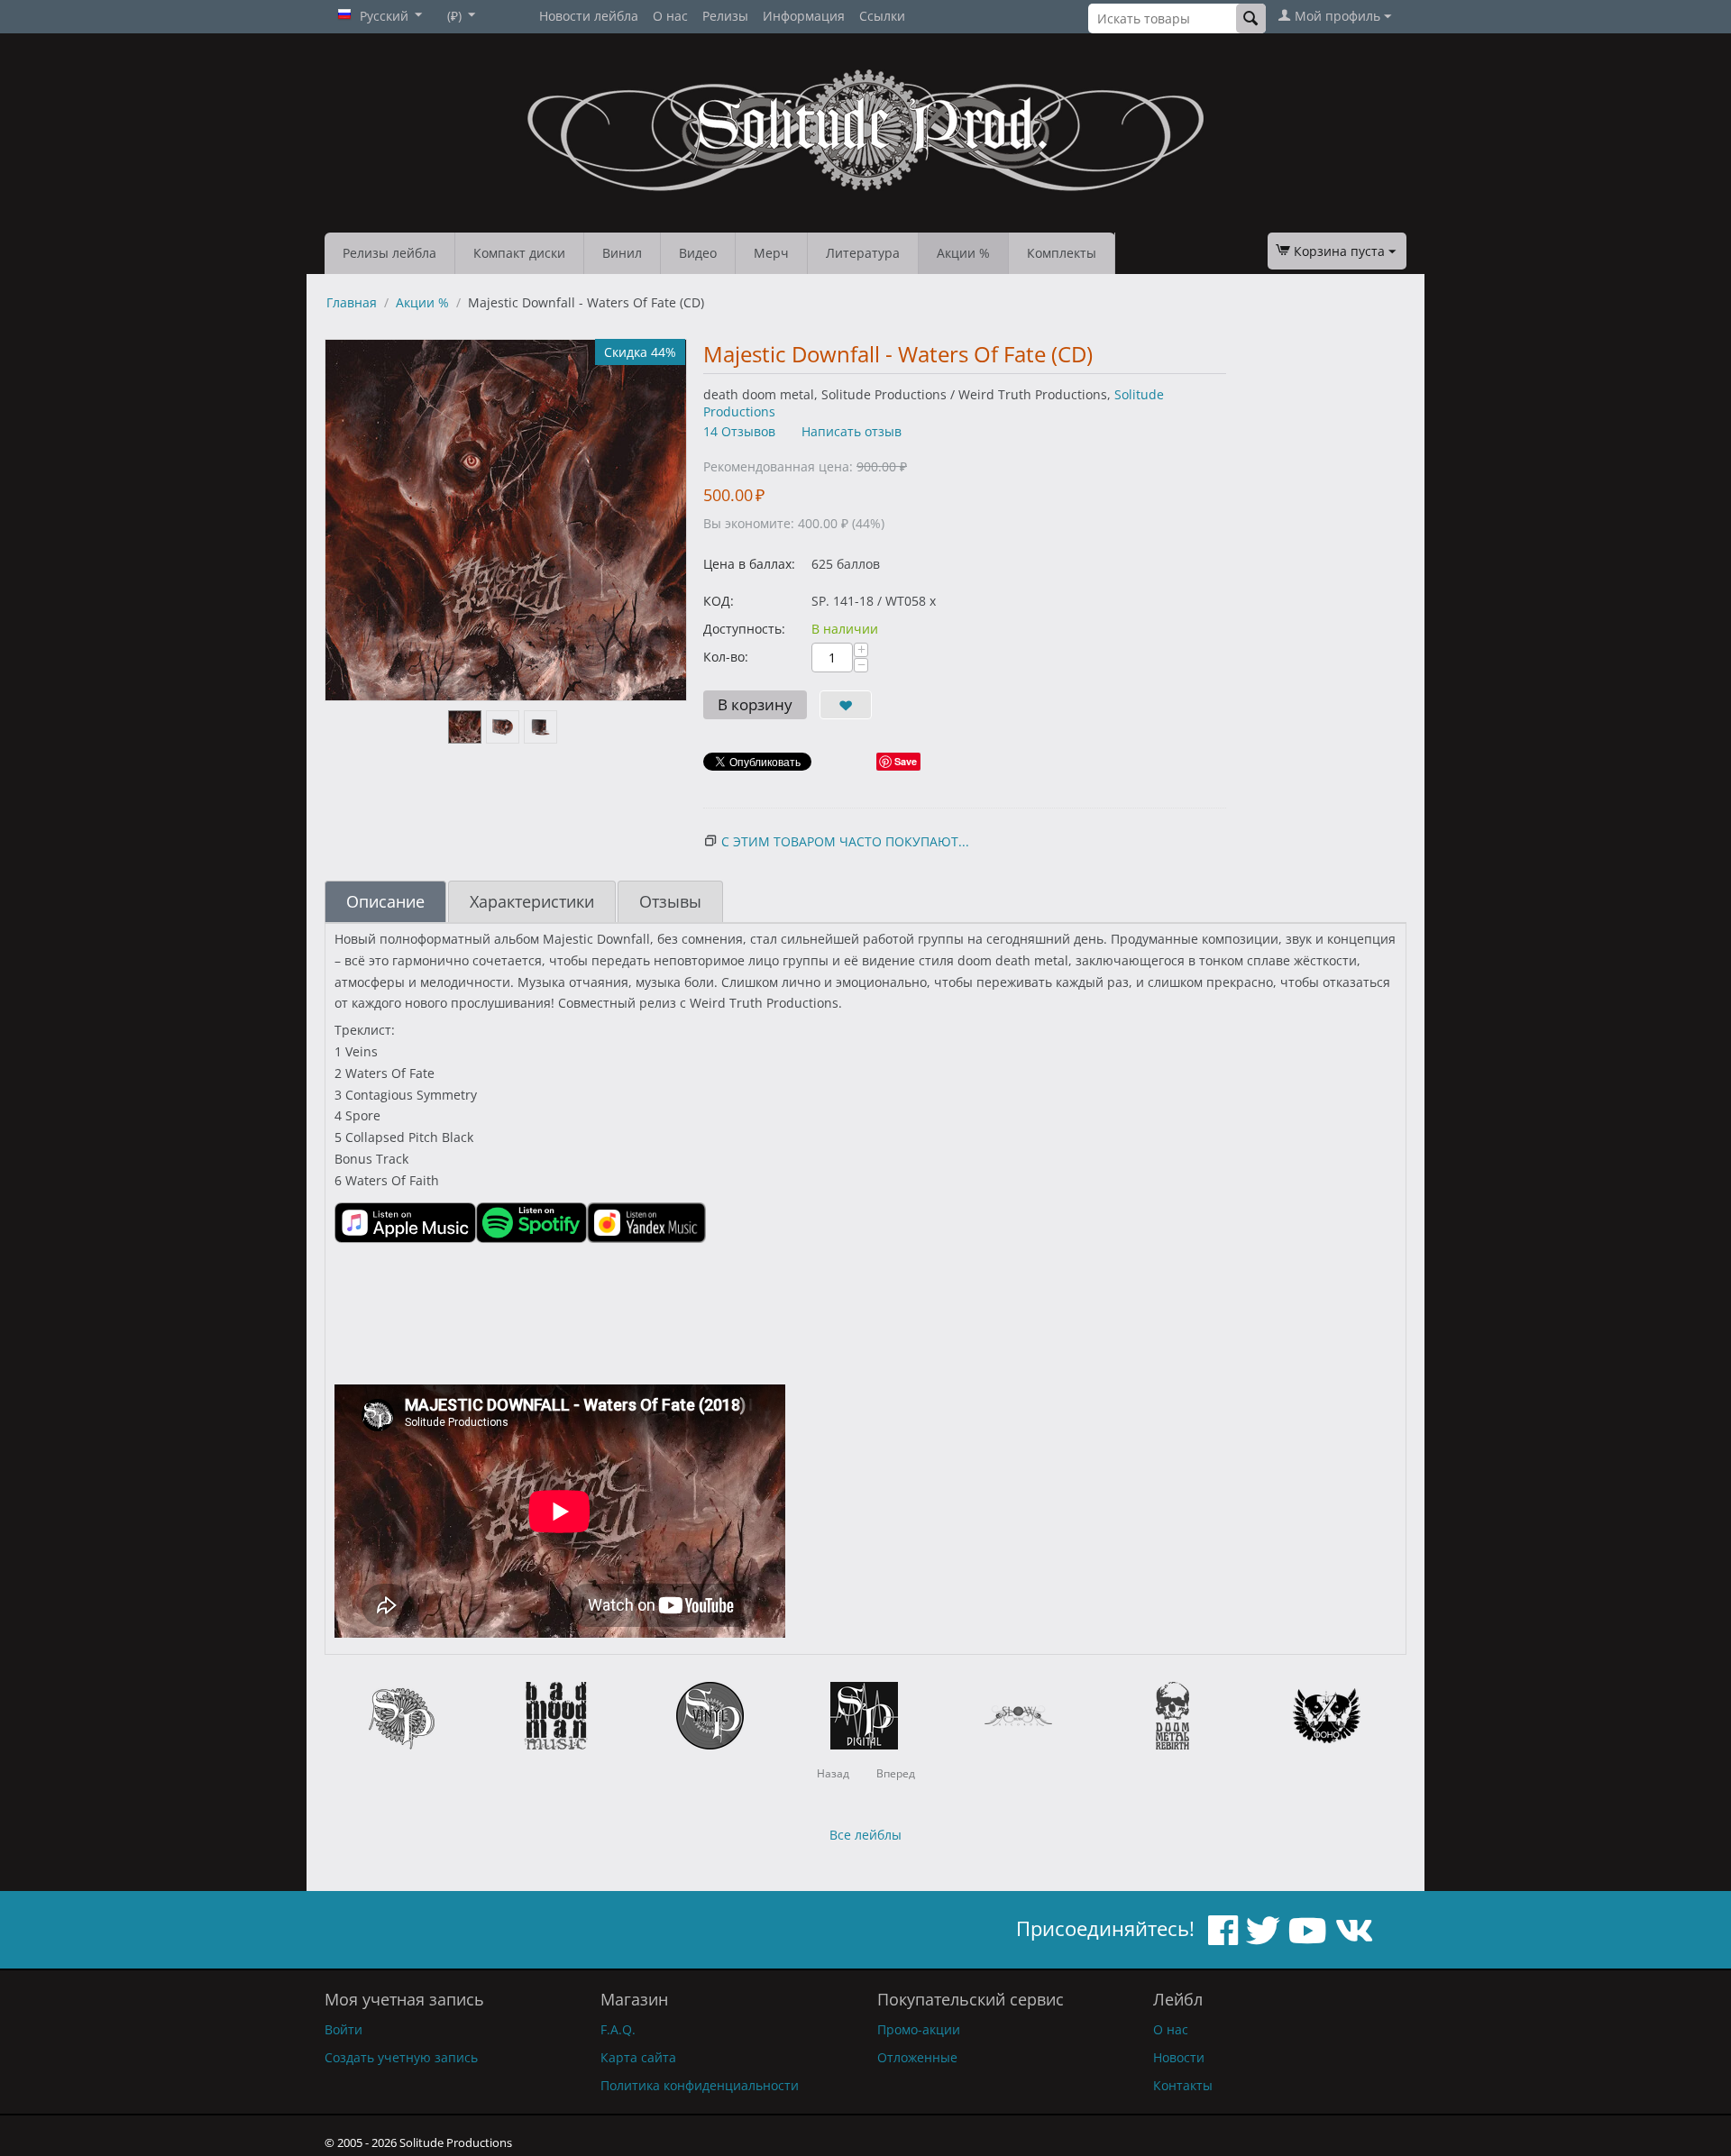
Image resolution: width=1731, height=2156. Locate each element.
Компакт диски (519, 253)
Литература (863, 253)
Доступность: (744, 629)
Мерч (771, 253)
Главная (352, 302)
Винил (622, 253)
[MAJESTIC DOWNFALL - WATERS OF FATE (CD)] (506, 520)
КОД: (719, 601)
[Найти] (1251, 18)
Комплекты (1062, 253)
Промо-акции (919, 2029)
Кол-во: (726, 657)
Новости (1179, 2057)
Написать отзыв (852, 431)
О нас (670, 16)
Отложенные (917, 2057)
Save (906, 761)
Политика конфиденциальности (700, 2085)
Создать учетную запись (401, 2057)
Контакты (1183, 2085)
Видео (698, 253)
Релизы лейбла (389, 253)
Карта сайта (638, 2057)
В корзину (755, 704)
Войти (343, 2029)
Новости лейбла (589, 16)
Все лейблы (865, 1835)
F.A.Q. (618, 2029)
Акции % (963, 253)
